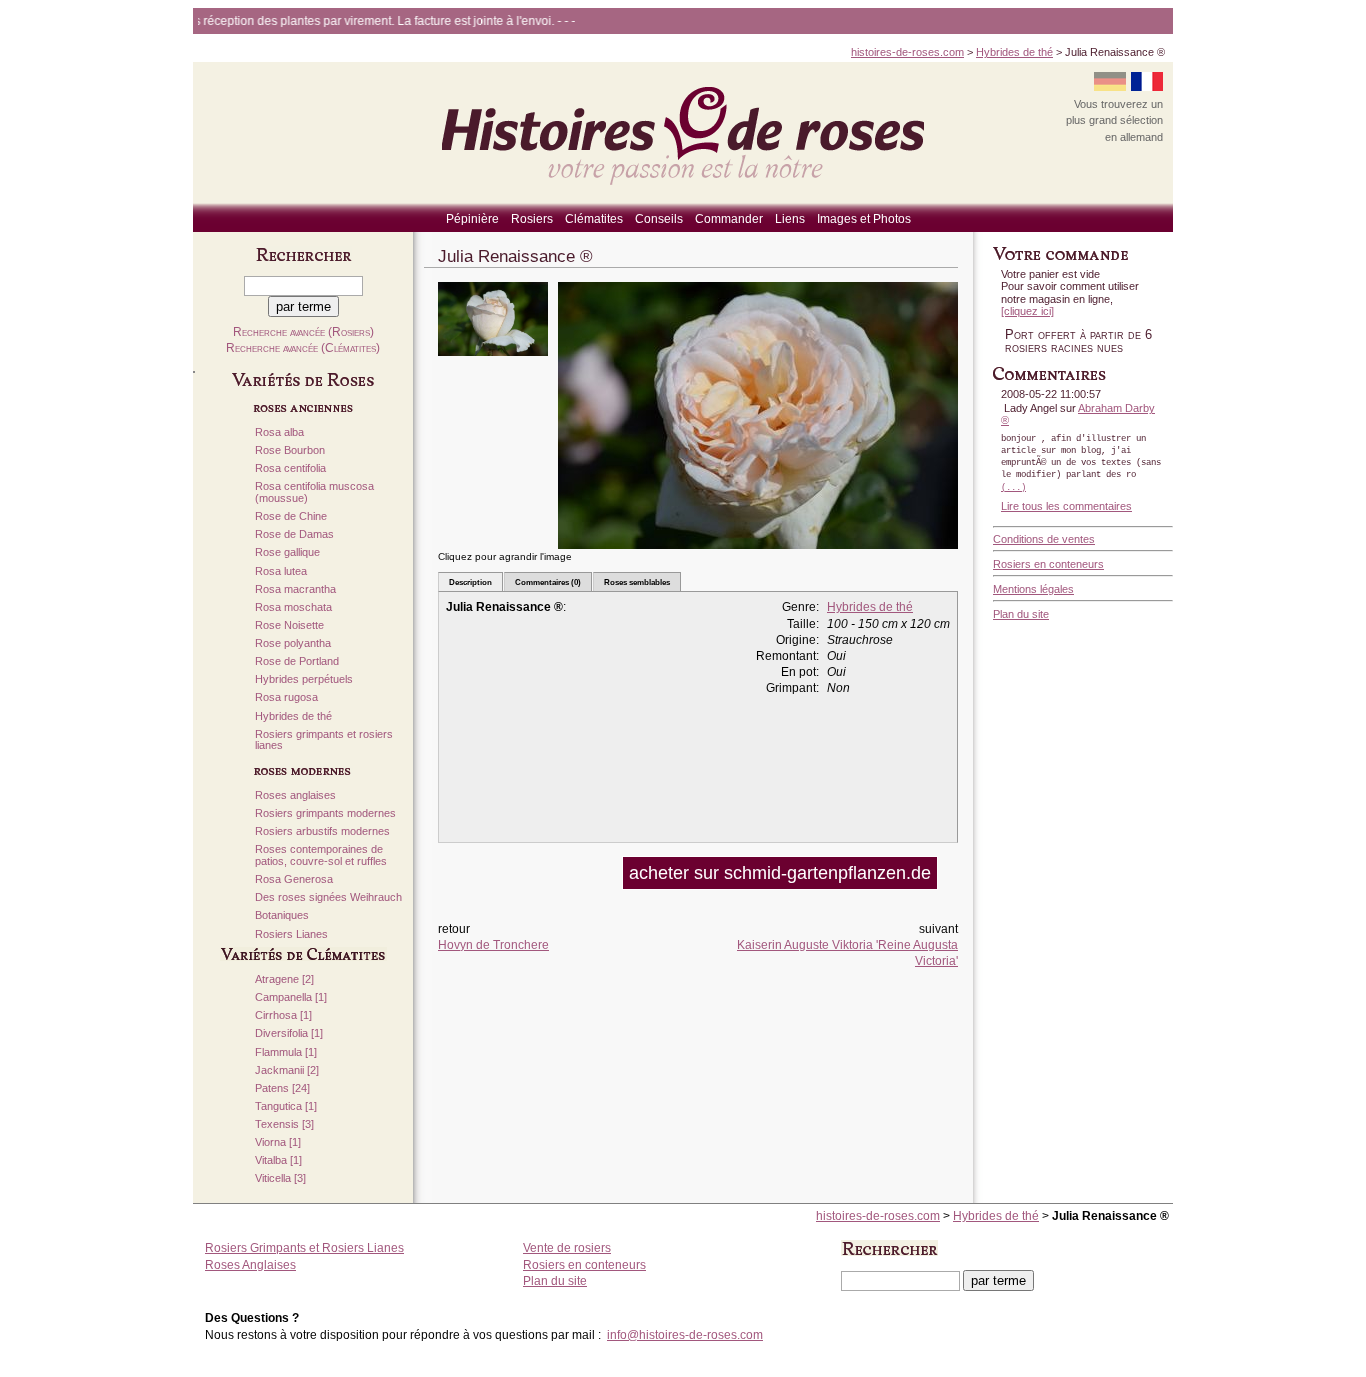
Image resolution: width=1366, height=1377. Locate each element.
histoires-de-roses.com (907, 52)
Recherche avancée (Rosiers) (303, 332)
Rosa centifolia (290, 468)
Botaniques (282, 915)
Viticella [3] (280, 1178)
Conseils (659, 219)
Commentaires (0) (548, 582)
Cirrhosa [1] (283, 1015)
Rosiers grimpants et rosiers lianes (324, 740)
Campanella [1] (291, 997)
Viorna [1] (278, 1142)
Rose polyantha (293, 643)
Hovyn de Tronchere (493, 945)
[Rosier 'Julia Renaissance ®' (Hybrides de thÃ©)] (493, 362)
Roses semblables (637, 582)
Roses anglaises (295, 795)
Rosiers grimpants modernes (325, 813)
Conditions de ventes (1044, 539)
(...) (1013, 488)
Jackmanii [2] (287, 1070)
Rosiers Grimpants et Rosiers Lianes (304, 1248)
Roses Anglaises (250, 1265)
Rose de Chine (291, 516)
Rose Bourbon (290, 450)
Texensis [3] (284, 1124)
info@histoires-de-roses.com (685, 1335)
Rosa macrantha (295, 589)
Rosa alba (279, 432)
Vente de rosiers (567, 1248)
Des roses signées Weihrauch (328, 897)
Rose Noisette (289, 625)
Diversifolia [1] (289, 1033)
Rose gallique (287, 552)
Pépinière (472, 219)
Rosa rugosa (286, 697)
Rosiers (532, 219)
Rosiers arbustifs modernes (322, 831)
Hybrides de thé (1014, 52)
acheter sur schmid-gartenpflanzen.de (780, 873)
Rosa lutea (281, 571)
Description (470, 582)
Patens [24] (282, 1088)
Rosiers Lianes (291, 934)
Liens (790, 219)
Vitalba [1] (278, 1160)
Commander (729, 219)
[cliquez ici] (1027, 311)
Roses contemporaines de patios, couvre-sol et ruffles (321, 855)
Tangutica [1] (286, 1106)
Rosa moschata (293, 607)
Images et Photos (864, 219)
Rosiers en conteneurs (1048, 564)
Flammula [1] (286, 1052)
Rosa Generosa (294, 879)
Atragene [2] (284, 979)
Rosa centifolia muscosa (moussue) (314, 492)
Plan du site (1021, 614)
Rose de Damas (294, 534)
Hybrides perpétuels (304, 679)
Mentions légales (1033, 589)
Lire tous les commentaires (1066, 506)
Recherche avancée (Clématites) (303, 348)
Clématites (594, 219)
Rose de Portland (297, 661)
